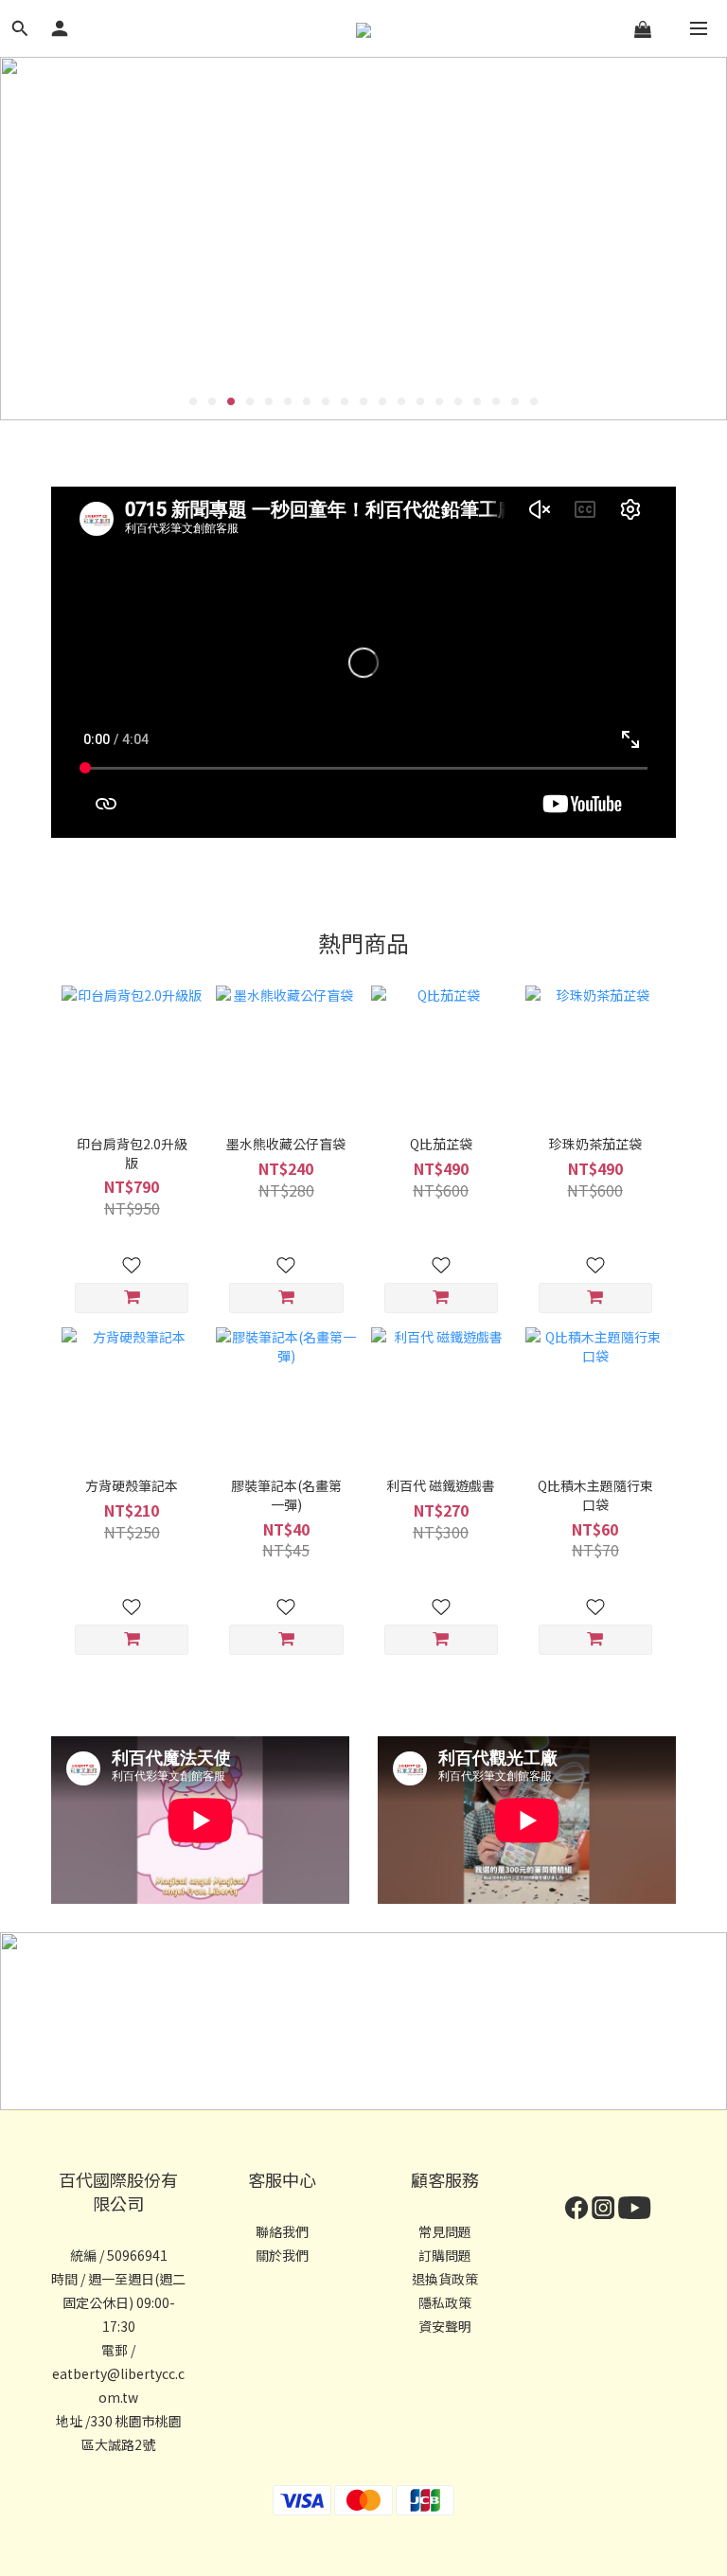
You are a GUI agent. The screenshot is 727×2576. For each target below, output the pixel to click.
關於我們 (282, 2255)
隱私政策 (445, 2302)
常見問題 (445, 2231)
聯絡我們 (282, 2231)
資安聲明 (445, 2326)
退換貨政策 (445, 2279)
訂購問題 (445, 2255)
